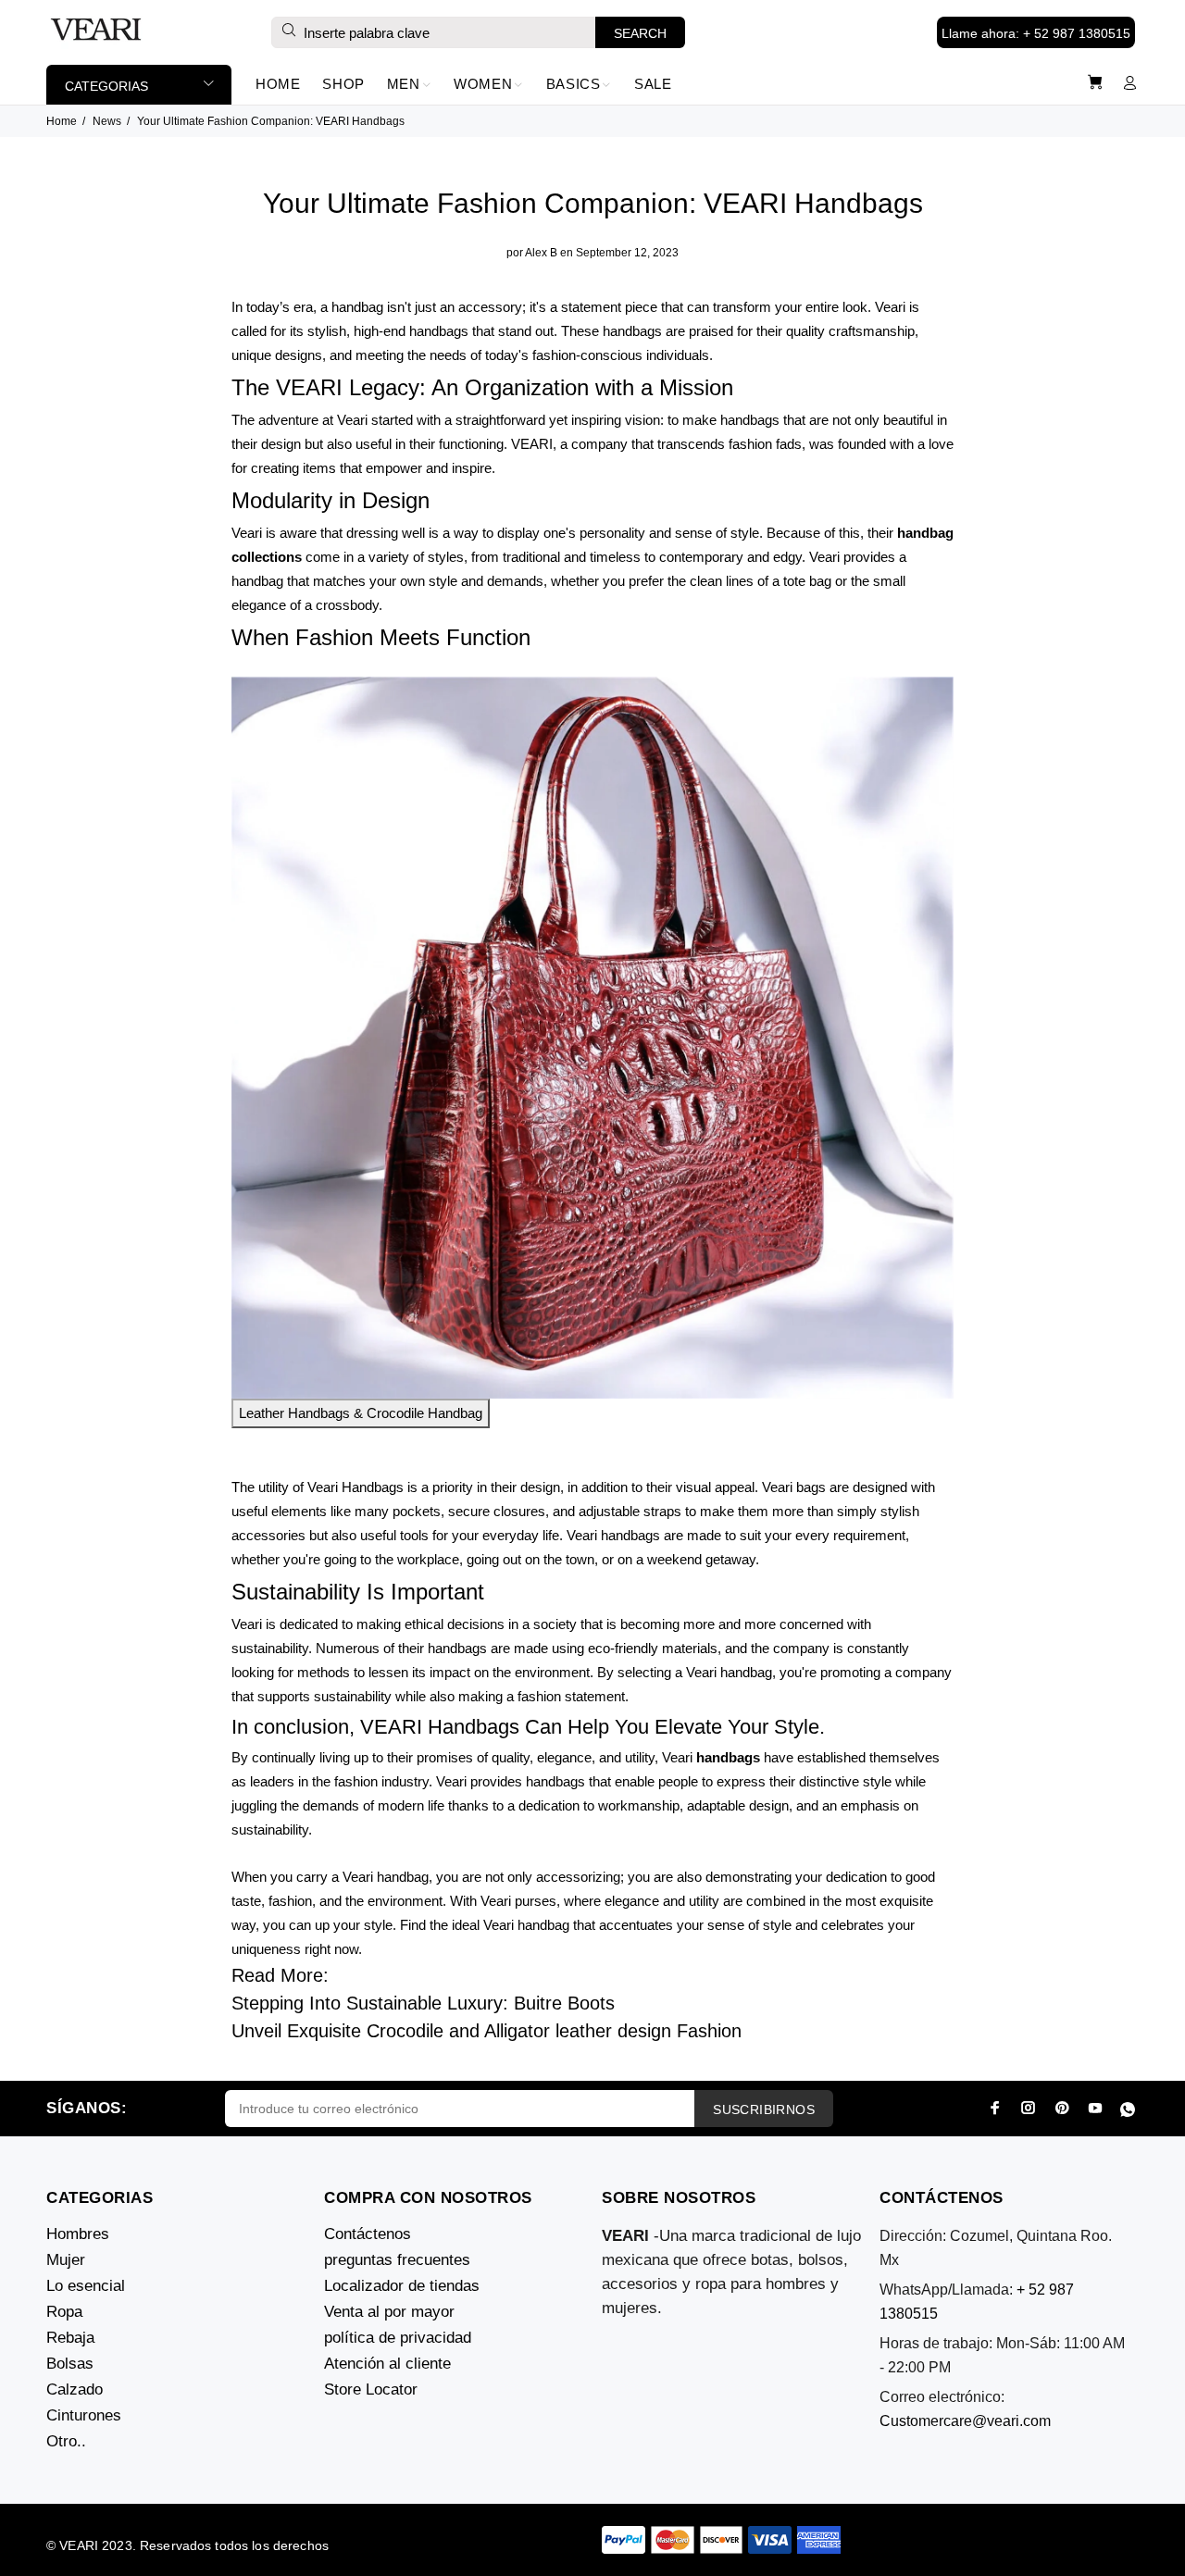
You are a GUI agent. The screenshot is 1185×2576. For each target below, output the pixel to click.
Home (62, 121)
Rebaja (70, 2338)
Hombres (78, 2234)
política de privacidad (398, 2338)
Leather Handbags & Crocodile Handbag (361, 1413)
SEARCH (640, 33)
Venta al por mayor (389, 2312)
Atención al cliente (387, 2364)
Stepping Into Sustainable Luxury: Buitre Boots (423, 2003)
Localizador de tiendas (402, 2286)
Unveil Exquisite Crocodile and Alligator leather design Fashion (486, 2031)
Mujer (66, 2260)
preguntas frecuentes (397, 2260)
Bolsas (70, 2364)
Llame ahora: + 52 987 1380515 (1036, 33)
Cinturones (84, 2415)
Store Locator (371, 2389)
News (107, 121)
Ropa (64, 2312)
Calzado (75, 2389)
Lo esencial (86, 2286)
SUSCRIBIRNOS (764, 2109)
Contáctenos (368, 2234)
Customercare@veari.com (965, 2421)
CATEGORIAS (106, 86)
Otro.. (66, 2441)
